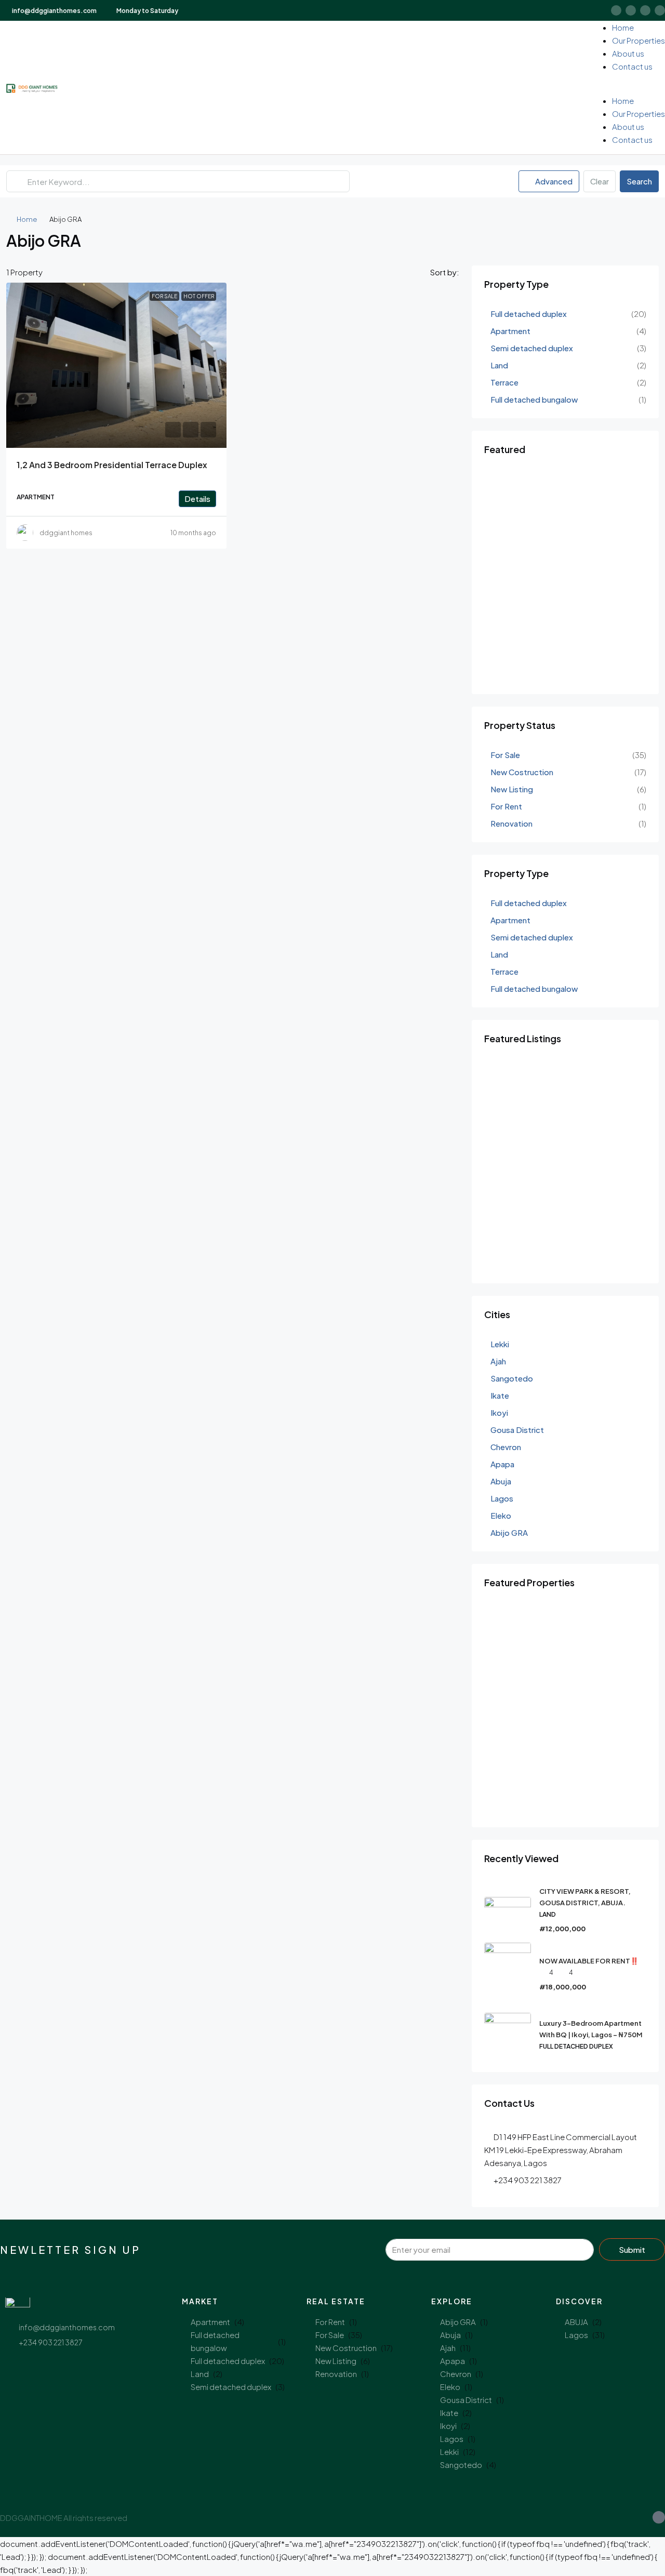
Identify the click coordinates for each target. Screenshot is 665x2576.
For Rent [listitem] (506, 806)
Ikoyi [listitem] (499, 1412)
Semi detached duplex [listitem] (532, 348)
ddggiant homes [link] (66, 533)
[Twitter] (631, 10)
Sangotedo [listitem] (512, 1378)
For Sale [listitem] (505, 755)
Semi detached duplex (231, 2387)
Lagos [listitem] (502, 1498)
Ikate (449, 2413)
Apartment (210, 2322)
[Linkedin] (660, 10)
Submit (632, 2249)
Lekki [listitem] (500, 1344)
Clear (600, 181)
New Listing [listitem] (512, 789)
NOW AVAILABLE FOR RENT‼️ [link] (589, 1961)
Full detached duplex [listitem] (529, 314)
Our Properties (639, 40)
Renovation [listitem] (511, 823)
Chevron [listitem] (506, 1447)
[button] (630, 88)
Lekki (449, 2452)
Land (200, 2374)
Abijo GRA (458, 2322)
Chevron (456, 2374)
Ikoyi (448, 2426)
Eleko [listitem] (501, 1515)
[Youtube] (645, 10)
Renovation (336, 2374)
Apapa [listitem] (502, 1464)
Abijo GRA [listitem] (509, 1532)
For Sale (330, 2335)
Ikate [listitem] (500, 1395)
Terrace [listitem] (504, 382)
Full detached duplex (228, 2361)
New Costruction (346, 2348)
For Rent (330, 2322)
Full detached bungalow (215, 2341)
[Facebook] (616, 10)
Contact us (632, 66)
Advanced (553, 181)
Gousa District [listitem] (517, 1430)
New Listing (336, 2361)
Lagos (452, 2439)
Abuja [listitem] (501, 1481)
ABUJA (576, 2322)
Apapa (453, 2361)
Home (623, 27)
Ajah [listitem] (498, 1361)
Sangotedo (461, 2465)
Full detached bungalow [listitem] (534, 399)
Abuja (450, 2335)
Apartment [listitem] (510, 331)
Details (197, 499)
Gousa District (466, 2400)
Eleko (450, 2387)
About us (628, 53)
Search (639, 181)
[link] (116, 365)
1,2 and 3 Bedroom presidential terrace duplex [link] (112, 465)
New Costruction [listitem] (522, 772)
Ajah (448, 2348)
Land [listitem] (499, 365)
